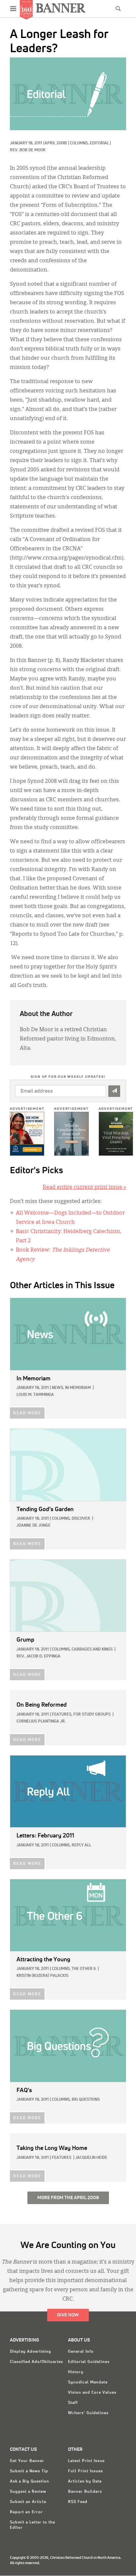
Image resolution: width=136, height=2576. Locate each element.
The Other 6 (84, 1969)
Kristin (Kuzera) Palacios (42, 1976)
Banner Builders (85, 2492)
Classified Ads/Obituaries (36, 2362)
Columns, (80, 143)
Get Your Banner (27, 2461)
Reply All (81, 1845)
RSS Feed (78, 2502)
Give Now (68, 2315)
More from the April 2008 (68, 2198)
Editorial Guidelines (89, 2362)
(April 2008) (55, 143)
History (76, 2372)
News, (58, 1388)
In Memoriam (78, 1388)
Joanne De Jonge (34, 1526)
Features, (62, 1715)
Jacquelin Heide (91, 2158)
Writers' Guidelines (88, 2413)
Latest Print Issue (86, 2461)
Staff (73, 2403)
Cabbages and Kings (92, 1650)
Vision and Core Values (92, 2393)
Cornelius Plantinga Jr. (41, 1722)
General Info (81, 2352)
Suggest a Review (28, 2492)
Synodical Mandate (88, 2382)
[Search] (118, 9)
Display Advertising (31, 2352)
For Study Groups (92, 1715)
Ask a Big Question (30, 2482)
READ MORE (27, 1413)
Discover (81, 1519)
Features (62, 2158)
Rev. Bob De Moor (28, 150)
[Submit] (114, 1091)
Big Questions (86, 2100)
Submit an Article (28, 2502)
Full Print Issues (85, 2471)
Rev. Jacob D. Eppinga (38, 1656)
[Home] (61, 8)
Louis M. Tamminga (35, 1395)
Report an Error (26, 2512)
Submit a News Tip (29, 2471)
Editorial (99, 143)
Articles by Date (85, 2482)
